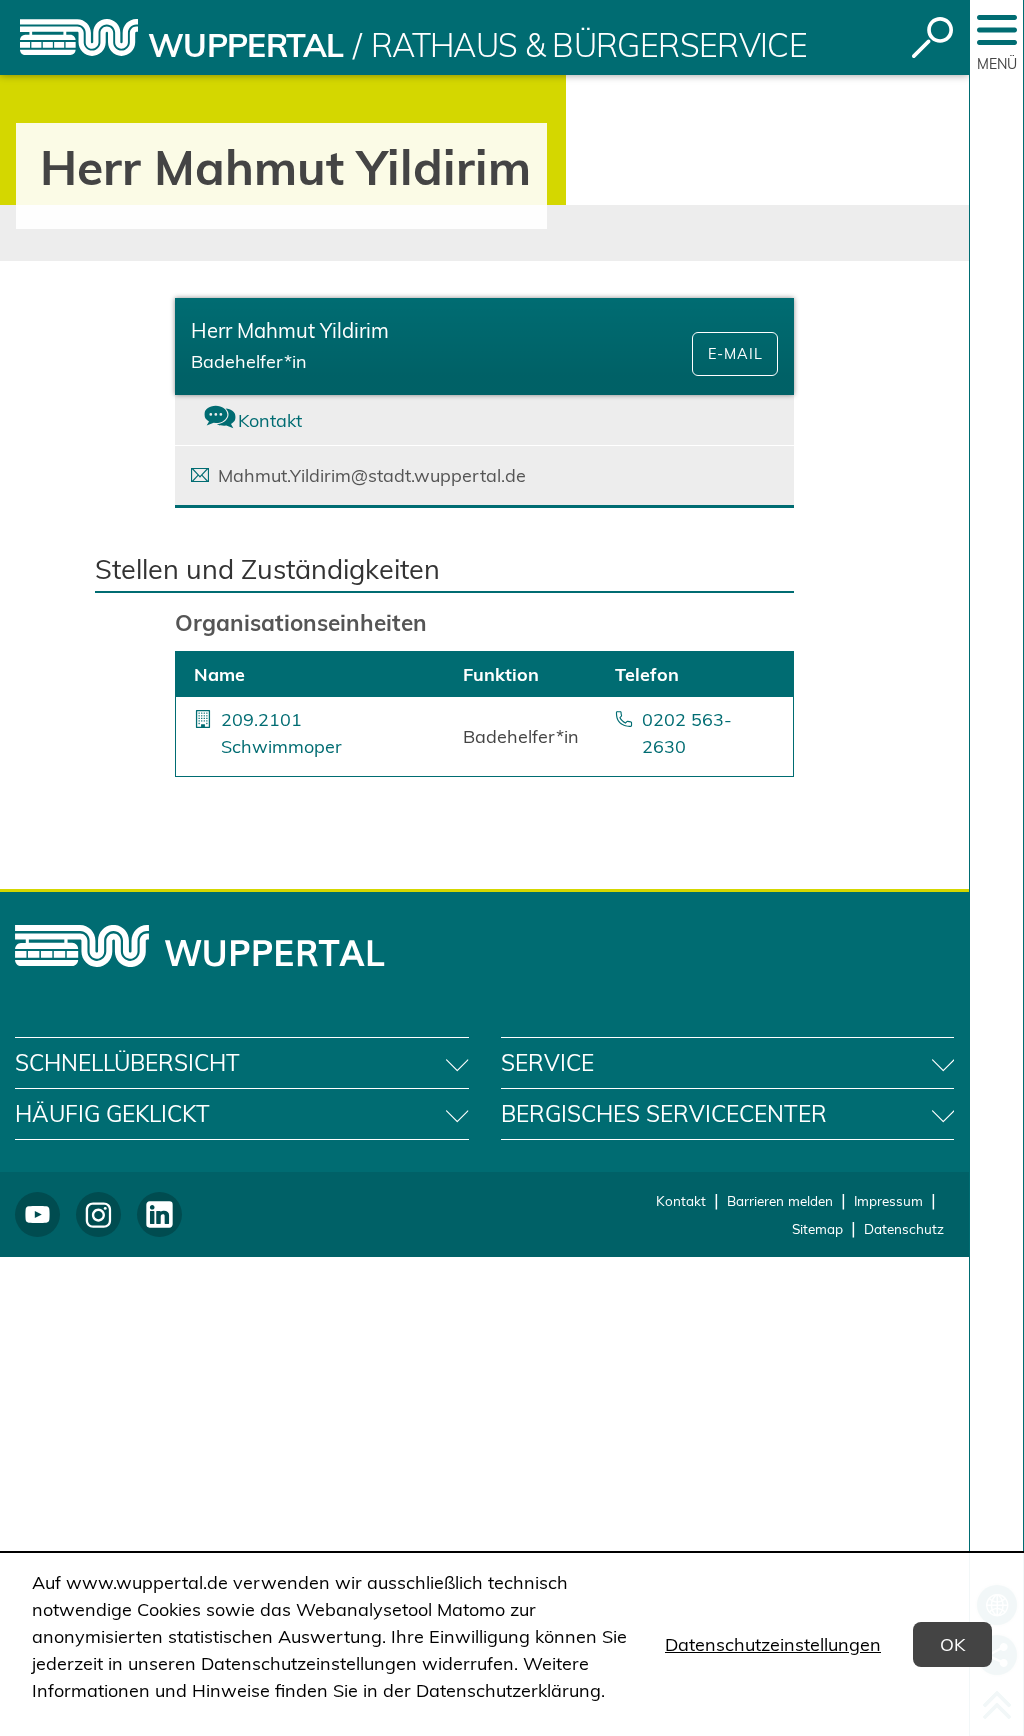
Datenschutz (904, 1228)
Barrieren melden (780, 1200)
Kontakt (681, 1200)
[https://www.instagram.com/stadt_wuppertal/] (98, 1214)
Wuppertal (245, 45)
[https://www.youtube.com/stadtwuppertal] (37, 1214)
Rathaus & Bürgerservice (589, 45)
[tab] (278, 420)
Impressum (888, 1200)
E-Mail (735, 354)
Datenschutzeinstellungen (773, 1644)
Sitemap (817, 1228)
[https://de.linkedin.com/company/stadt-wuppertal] (159, 1214)
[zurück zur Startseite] (79, 37)
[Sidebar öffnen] (997, 30)
